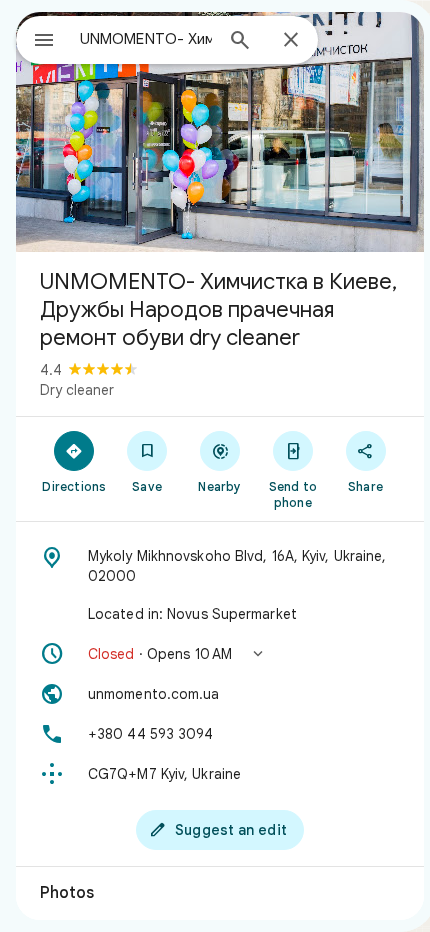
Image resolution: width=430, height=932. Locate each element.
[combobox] (146, 39)
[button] (220, 654)
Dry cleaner (77, 390)
